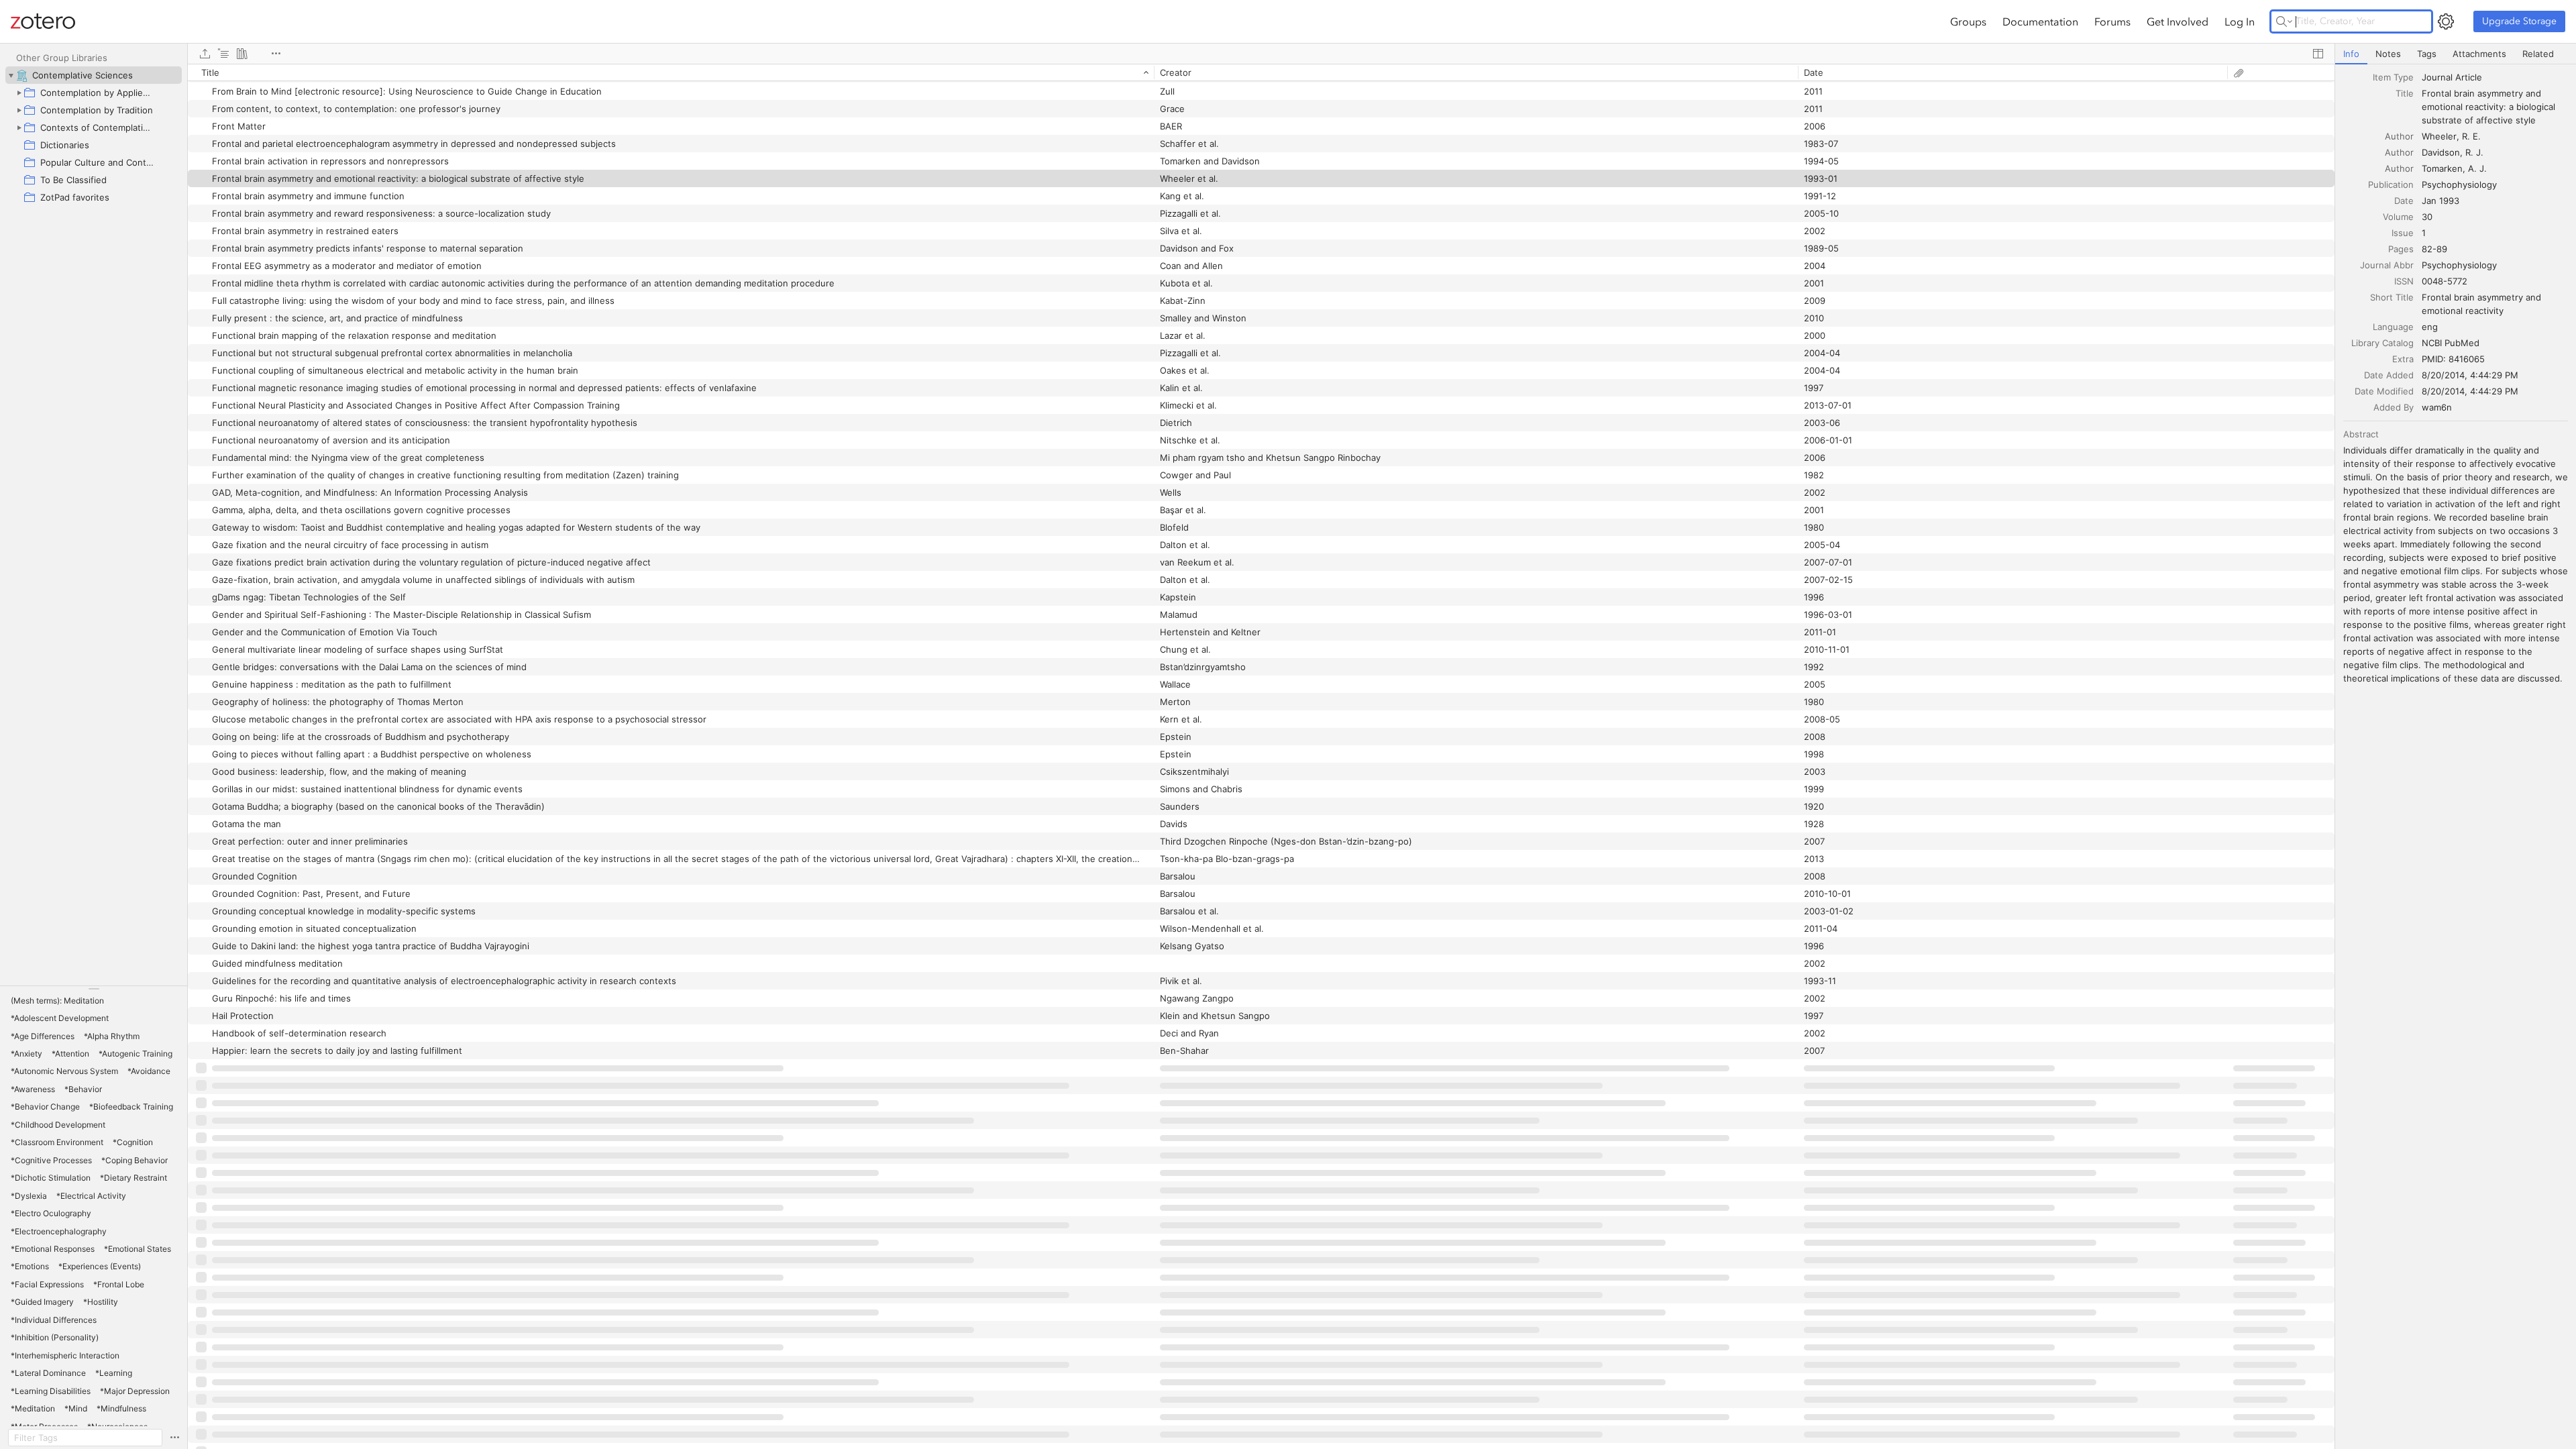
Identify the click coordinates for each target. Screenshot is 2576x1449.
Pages (2401, 249)
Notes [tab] (2388, 54)
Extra (2403, 359)
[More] (276, 54)
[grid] (1261, 756)
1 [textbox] (2424, 233)
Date (2404, 201)
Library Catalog (2382, 343)
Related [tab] (2538, 54)
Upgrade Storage (2519, 21)
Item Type (2393, 77)
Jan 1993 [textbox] (2440, 201)
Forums (2112, 21)
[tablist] (2456, 54)
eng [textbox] (2430, 327)
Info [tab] (2351, 54)
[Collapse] (11, 75)
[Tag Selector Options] (174, 1438)
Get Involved (2178, 21)
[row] (1261, 72)
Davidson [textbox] (2441, 152)
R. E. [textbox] (2471, 136)
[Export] (205, 54)
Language (2393, 327)
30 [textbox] (2427, 217)
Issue (2403, 233)
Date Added (2389, 375)
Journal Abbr (2387, 265)
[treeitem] (94, 75)
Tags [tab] (2427, 54)
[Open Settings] (2446, 21)
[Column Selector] (2318, 54)
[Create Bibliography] (242, 54)
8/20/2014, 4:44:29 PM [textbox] (2470, 375)
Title (2405, 93)
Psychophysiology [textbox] (2459, 184)
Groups (1968, 21)
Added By (2394, 407)
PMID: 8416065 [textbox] (2453, 359)
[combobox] (2495, 77)
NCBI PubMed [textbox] (2451, 343)
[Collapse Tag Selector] (94, 989)
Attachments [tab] (2479, 54)
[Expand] (19, 93)
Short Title (2392, 297)
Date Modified (2384, 391)
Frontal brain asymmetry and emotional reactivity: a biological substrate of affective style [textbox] (2490, 107)
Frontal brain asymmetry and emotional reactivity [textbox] (2483, 304)
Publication (2391, 184)
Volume (2398, 217)
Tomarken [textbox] (2442, 168)
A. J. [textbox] (2477, 168)
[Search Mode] (2284, 21)
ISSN (2404, 281)
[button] (57, 1001)
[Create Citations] (223, 54)
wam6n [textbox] (2437, 407)
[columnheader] (671, 72)
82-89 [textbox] (2434, 249)
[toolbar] (1261, 54)
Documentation (2040, 21)
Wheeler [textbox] (2439, 136)
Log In (2240, 21)
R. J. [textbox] (2474, 152)
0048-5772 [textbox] (2445, 281)
